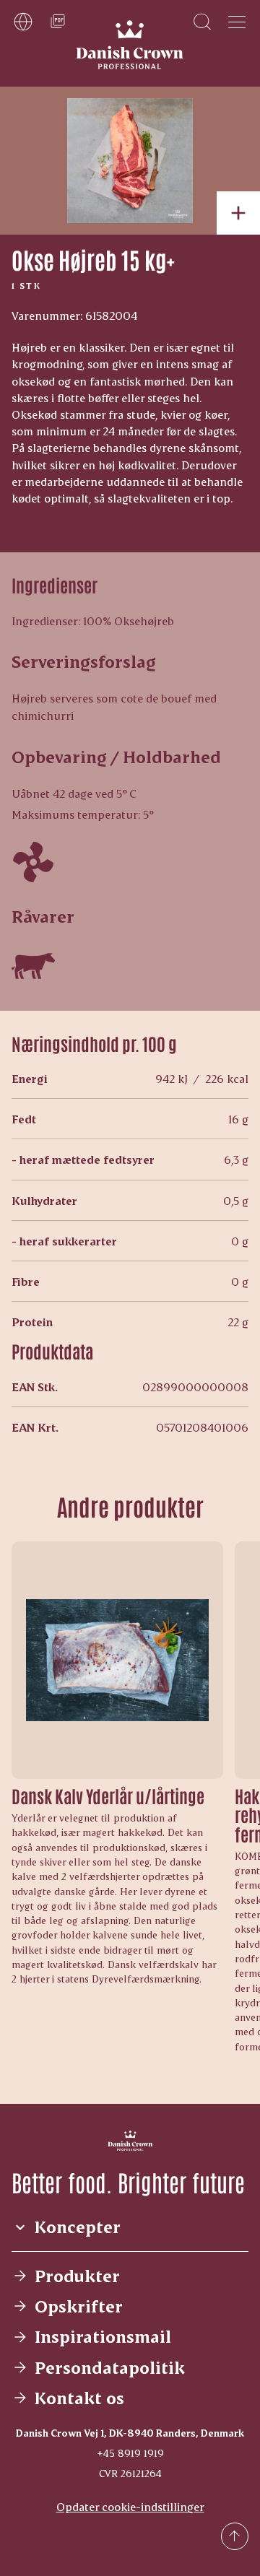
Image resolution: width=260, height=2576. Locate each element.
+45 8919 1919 (130, 2453)
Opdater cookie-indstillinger (130, 2506)
